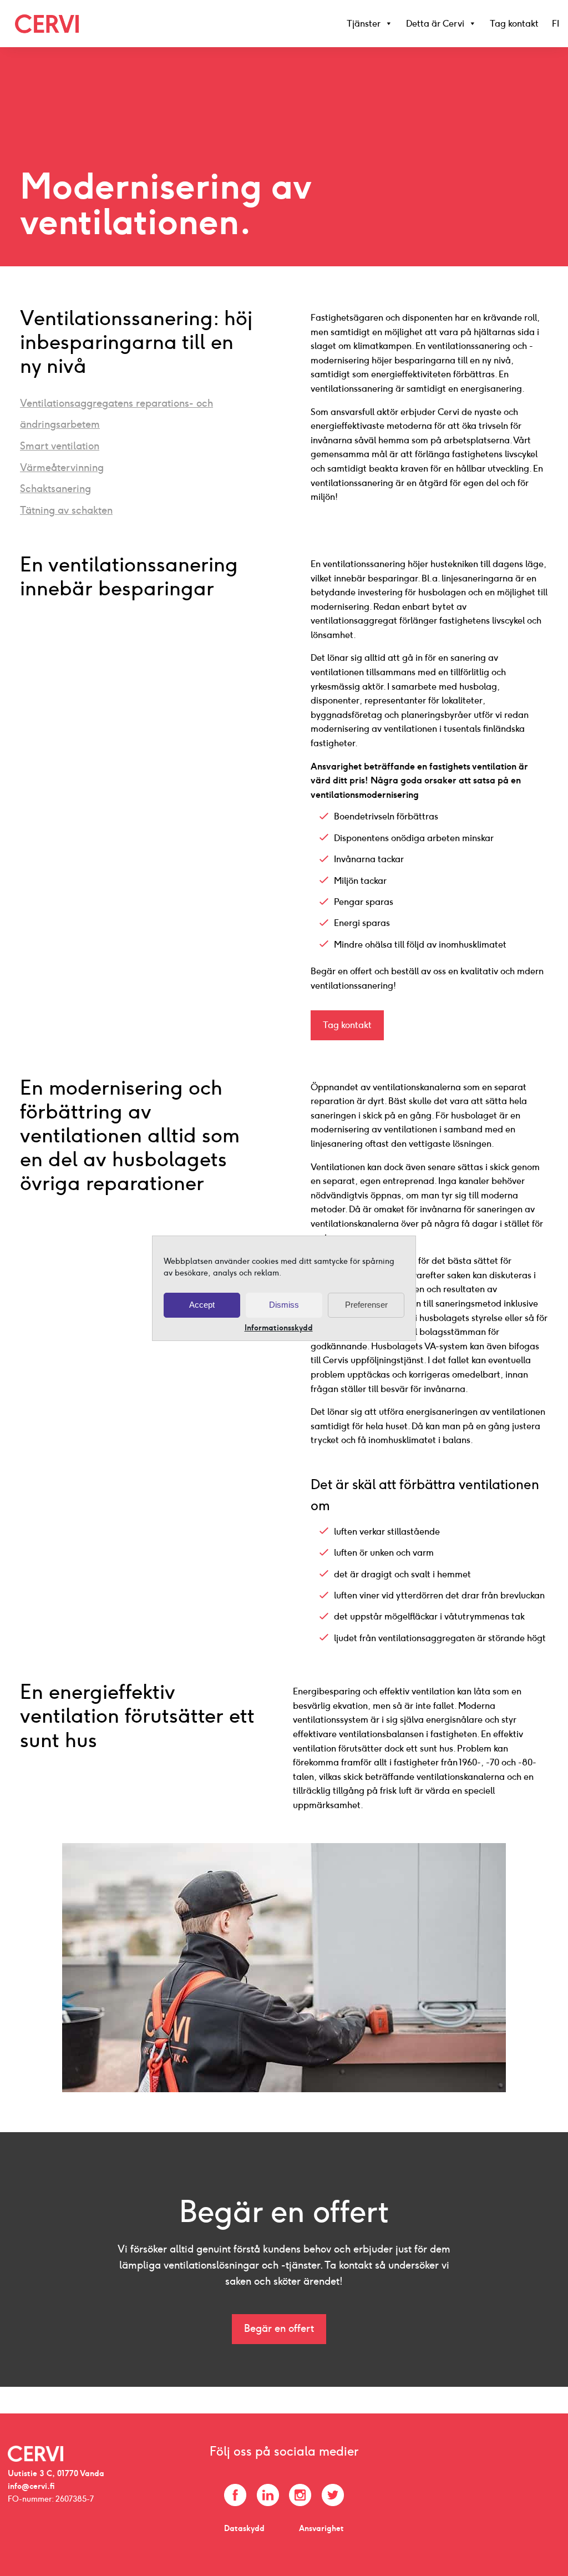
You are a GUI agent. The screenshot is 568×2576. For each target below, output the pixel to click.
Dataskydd (244, 2528)
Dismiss (284, 1305)
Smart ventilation (60, 446)
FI (556, 24)
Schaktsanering (55, 489)
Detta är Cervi (435, 24)
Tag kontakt (514, 24)
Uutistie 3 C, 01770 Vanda (56, 2473)
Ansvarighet (321, 2528)
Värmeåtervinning (62, 467)
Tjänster (364, 24)
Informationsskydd (279, 1328)
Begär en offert (279, 2329)
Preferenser (366, 1305)
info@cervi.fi (31, 2486)
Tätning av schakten (66, 510)
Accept (202, 1305)
